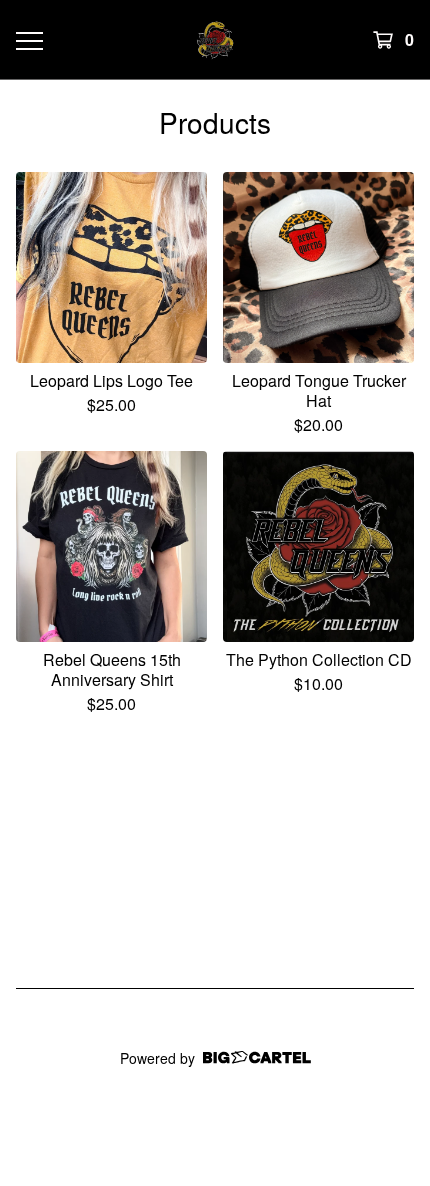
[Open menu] (29, 40)
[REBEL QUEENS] (215, 39)
